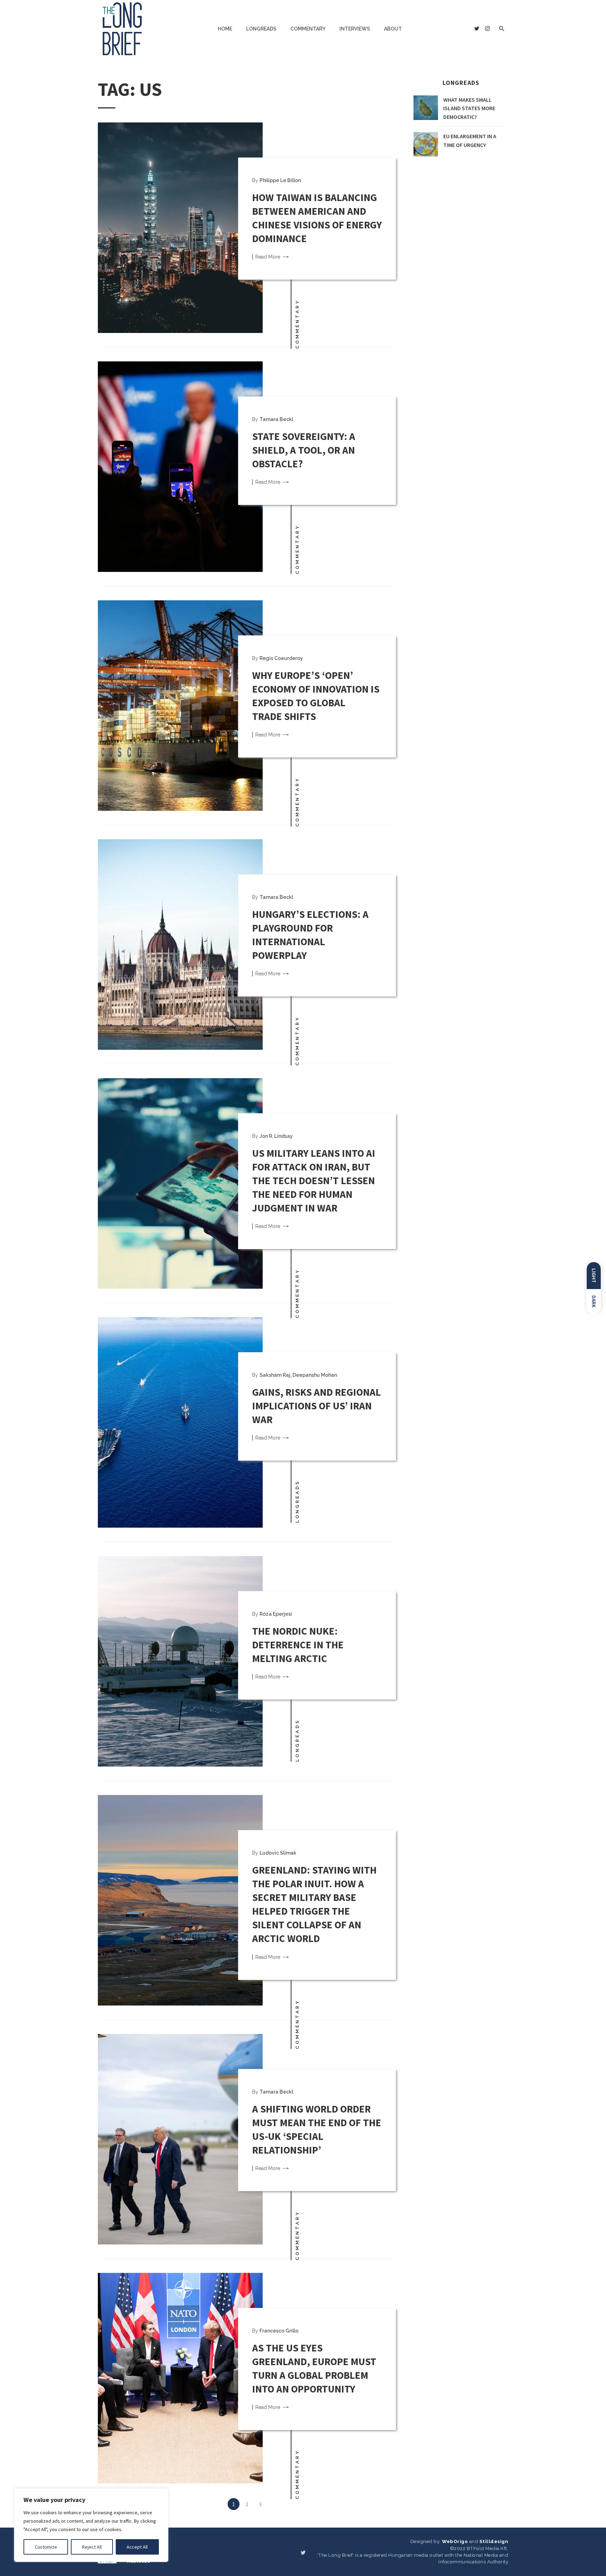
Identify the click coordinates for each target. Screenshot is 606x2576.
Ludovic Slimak (278, 1853)
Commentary (308, 29)
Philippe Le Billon (280, 180)
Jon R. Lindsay (276, 1136)
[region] (91, 2525)
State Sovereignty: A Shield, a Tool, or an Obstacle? (304, 450)
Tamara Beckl (276, 419)
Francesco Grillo (279, 2331)
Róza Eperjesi (276, 1614)
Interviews (355, 29)
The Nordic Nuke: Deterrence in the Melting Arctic (298, 1645)
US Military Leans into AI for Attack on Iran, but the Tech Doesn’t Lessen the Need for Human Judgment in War (314, 1181)
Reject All (92, 2547)
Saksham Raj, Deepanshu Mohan (298, 1375)
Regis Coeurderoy (281, 658)
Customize (46, 2547)
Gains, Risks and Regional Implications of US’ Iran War (317, 1406)
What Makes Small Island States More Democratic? (469, 108)
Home (225, 29)
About (393, 29)
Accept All (137, 2547)
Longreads (261, 29)
